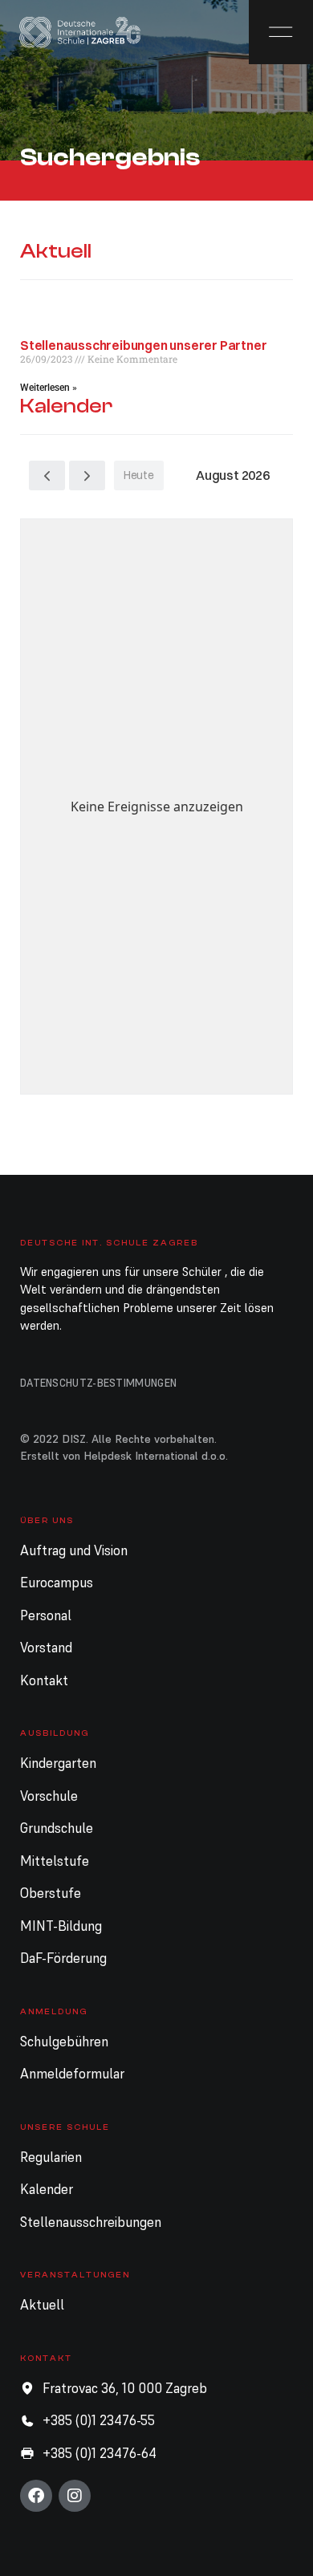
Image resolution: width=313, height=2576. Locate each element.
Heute (139, 475)
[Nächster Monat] (87, 475)
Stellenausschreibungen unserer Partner (143, 345)
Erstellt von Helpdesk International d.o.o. (124, 1456)
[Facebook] (36, 2496)
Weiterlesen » (49, 388)
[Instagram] (75, 2496)
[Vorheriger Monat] (47, 475)
